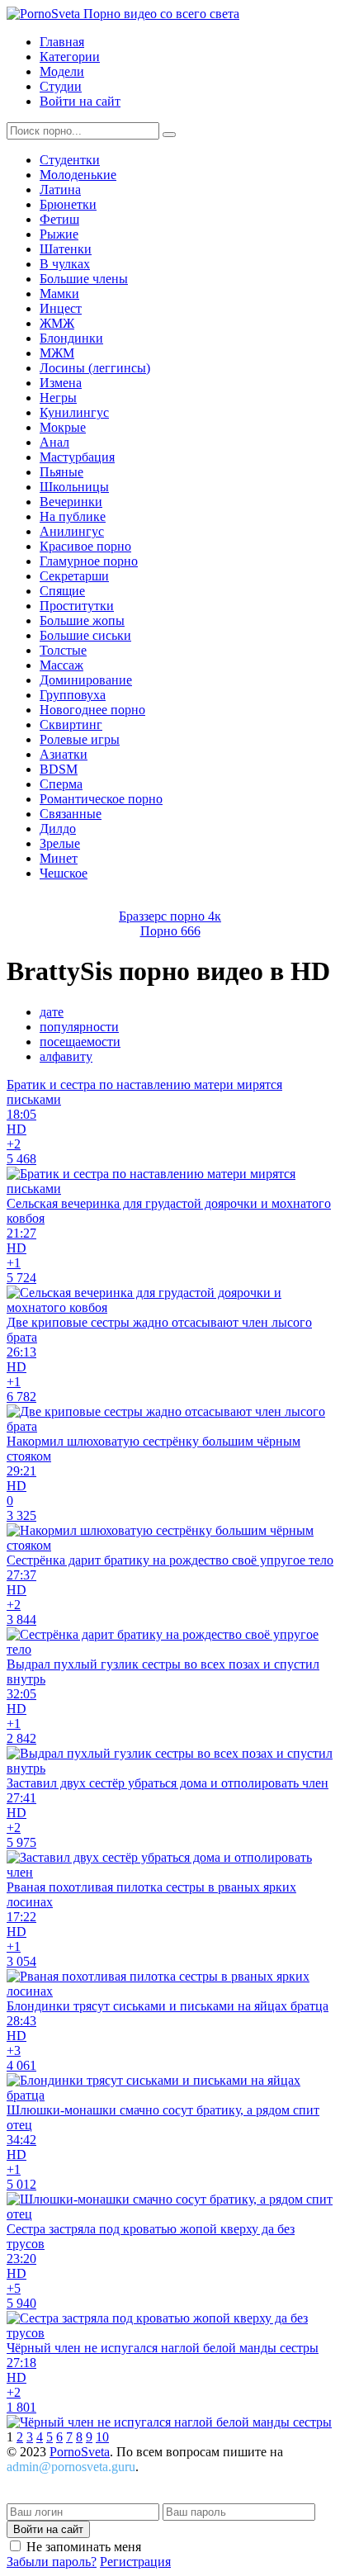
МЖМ (57, 353)
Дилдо (58, 829)
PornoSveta (80, 2452)
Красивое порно (85, 546)
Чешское (64, 873)
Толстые (63, 650)
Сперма (61, 784)
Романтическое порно (101, 799)
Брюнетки (68, 204)
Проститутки (77, 606)
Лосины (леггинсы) (95, 368)
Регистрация (135, 2562)
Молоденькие (78, 175)
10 (102, 2437)
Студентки (70, 160)
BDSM (59, 769)
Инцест (61, 308)
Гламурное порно (89, 561)
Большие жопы (82, 620)
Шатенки (66, 249)
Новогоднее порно (92, 710)
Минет (59, 858)
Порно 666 (170, 931)
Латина (60, 189)
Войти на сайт (80, 101)
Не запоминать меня (84, 2547)
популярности (79, 1027)
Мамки (59, 294)
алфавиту (66, 1056)
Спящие (62, 591)
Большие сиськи (85, 635)
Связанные (71, 814)
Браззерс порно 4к (170, 916)
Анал (54, 442)
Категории (70, 57)
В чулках (65, 264)
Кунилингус (74, 412)
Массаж (61, 665)
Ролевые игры (80, 739)
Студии (61, 86)
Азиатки (64, 754)
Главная (62, 42)
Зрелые (60, 843)
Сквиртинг (71, 724)
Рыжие (59, 234)
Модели (62, 71)
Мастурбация (77, 457)
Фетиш (59, 219)
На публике (73, 516)
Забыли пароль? (52, 2562)
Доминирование (86, 680)
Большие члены (84, 279)
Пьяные (61, 472)
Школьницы (74, 487)
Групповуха (73, 695)
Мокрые (63, 427)
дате (52, 1012)
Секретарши (74, 576)
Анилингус (72, 531)
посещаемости (80, 1042)
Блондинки (71, 338)
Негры (58, 398)
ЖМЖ (57, 323)
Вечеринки (71, 502)
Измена (61, 383)
